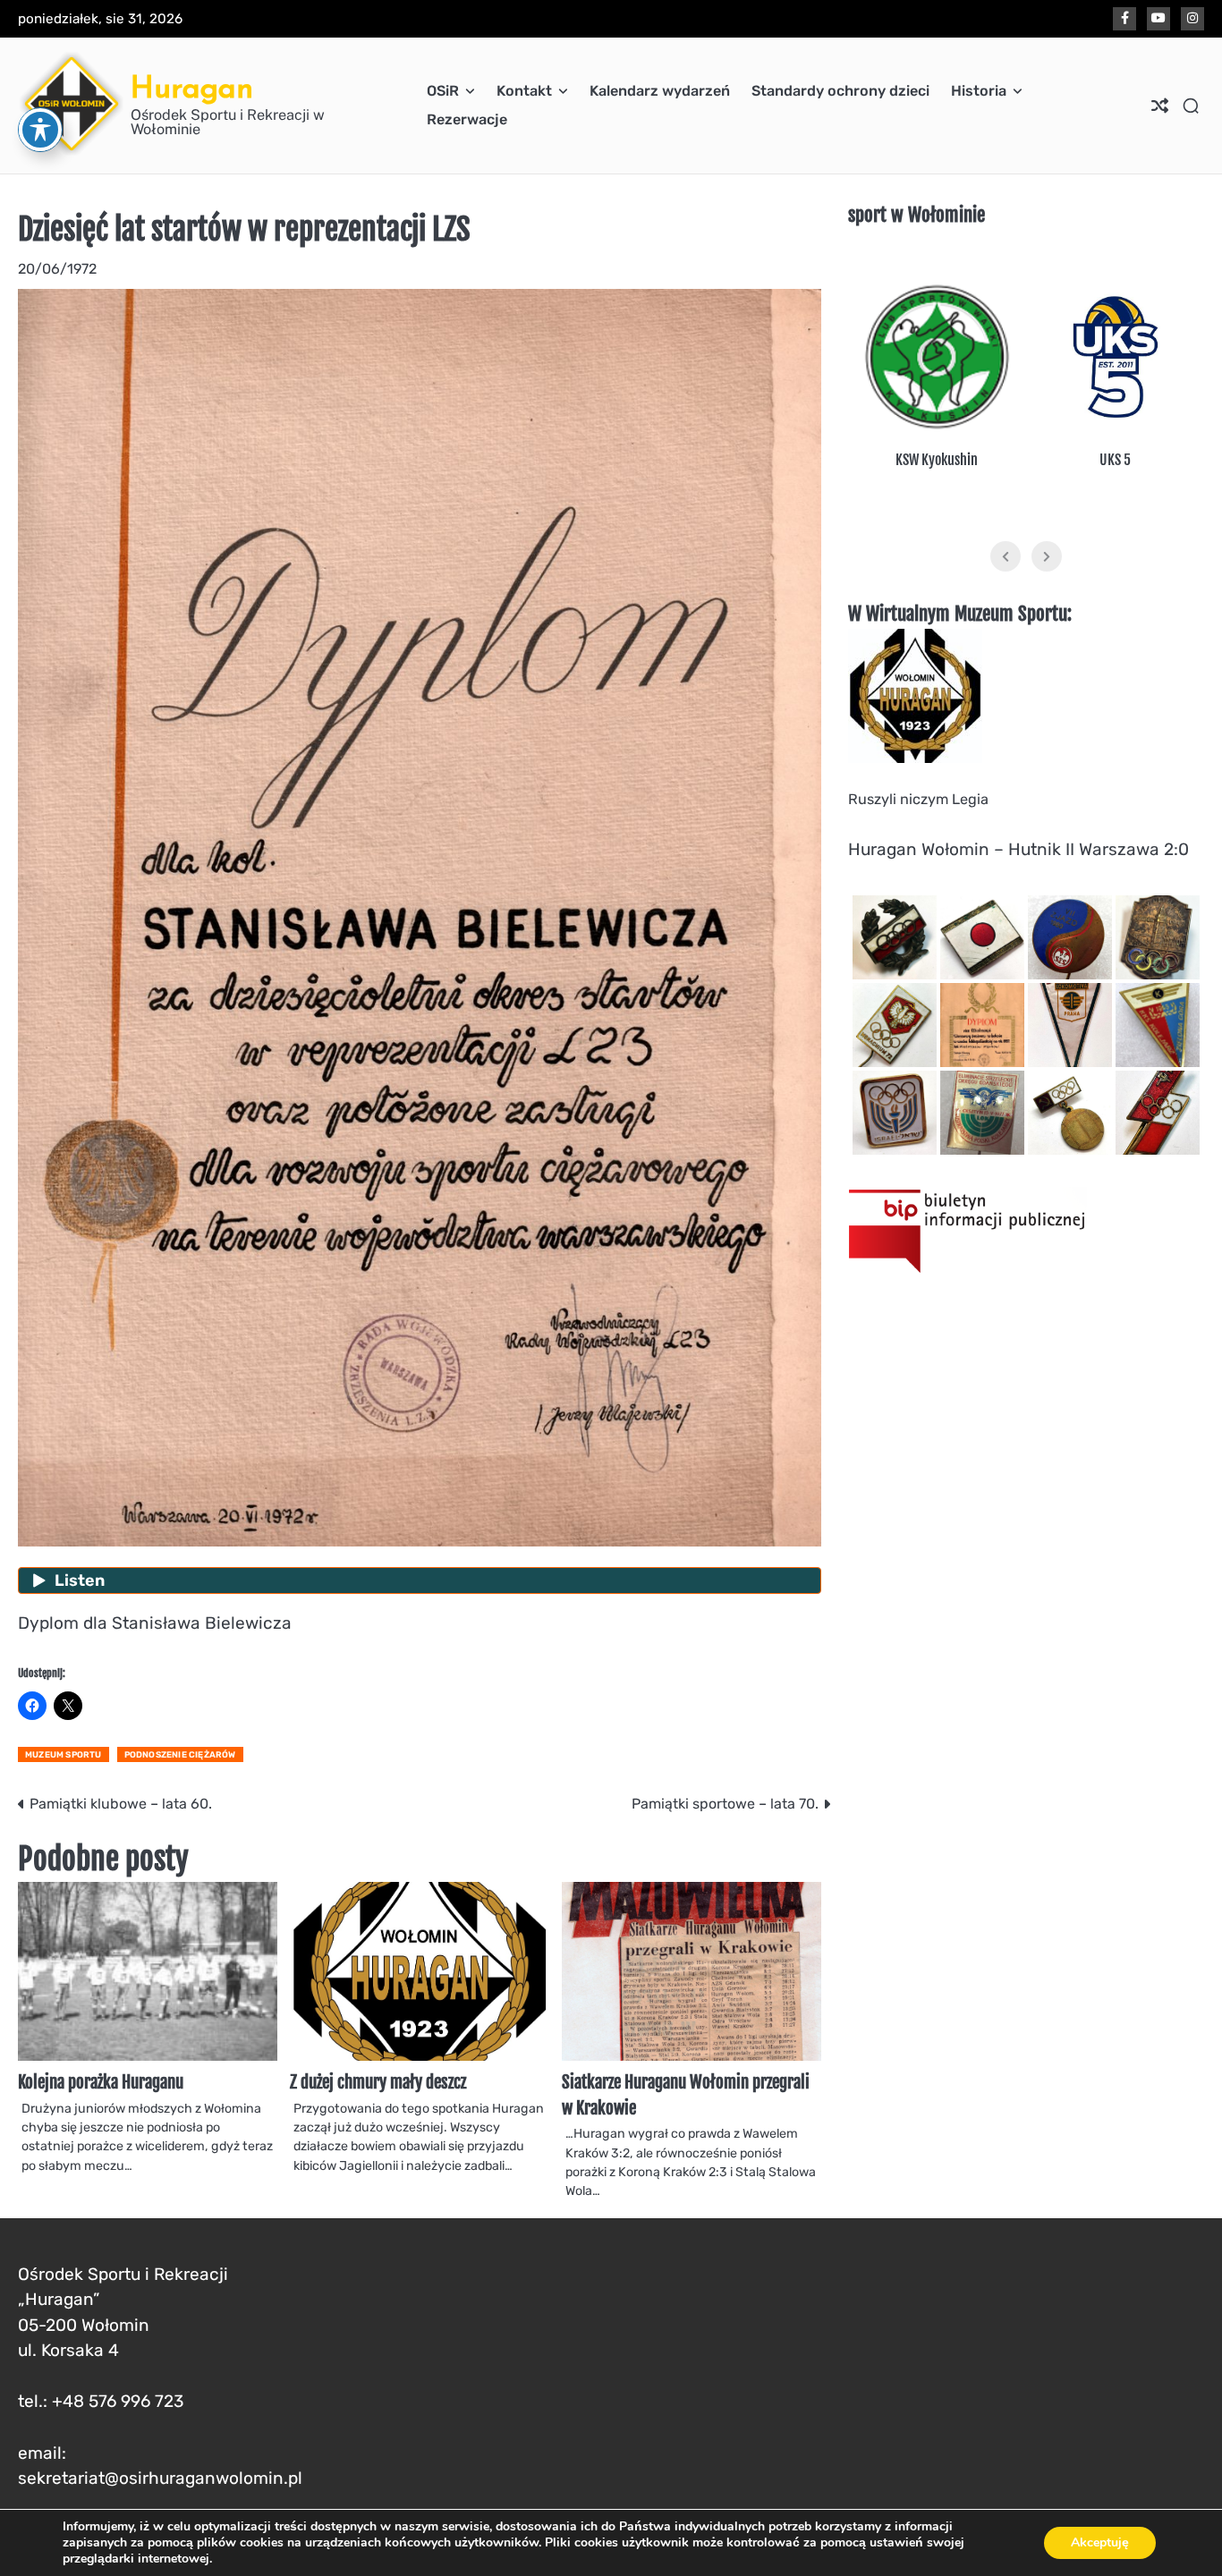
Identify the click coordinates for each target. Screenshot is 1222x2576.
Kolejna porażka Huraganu (101, 2082)
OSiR (443, 91)
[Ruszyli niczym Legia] (915, 758)
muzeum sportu (64, 1754)
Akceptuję (1100, 2542)
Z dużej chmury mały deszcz (378, 2082)
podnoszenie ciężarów (180, 1754)
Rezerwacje (467, 119)
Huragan (192, 87)
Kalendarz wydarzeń (660, 91)
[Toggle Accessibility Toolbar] (40, 130)
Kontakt (524, 91)
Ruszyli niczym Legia (918, 799)
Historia (979, 91)
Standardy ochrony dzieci (840, 91)
